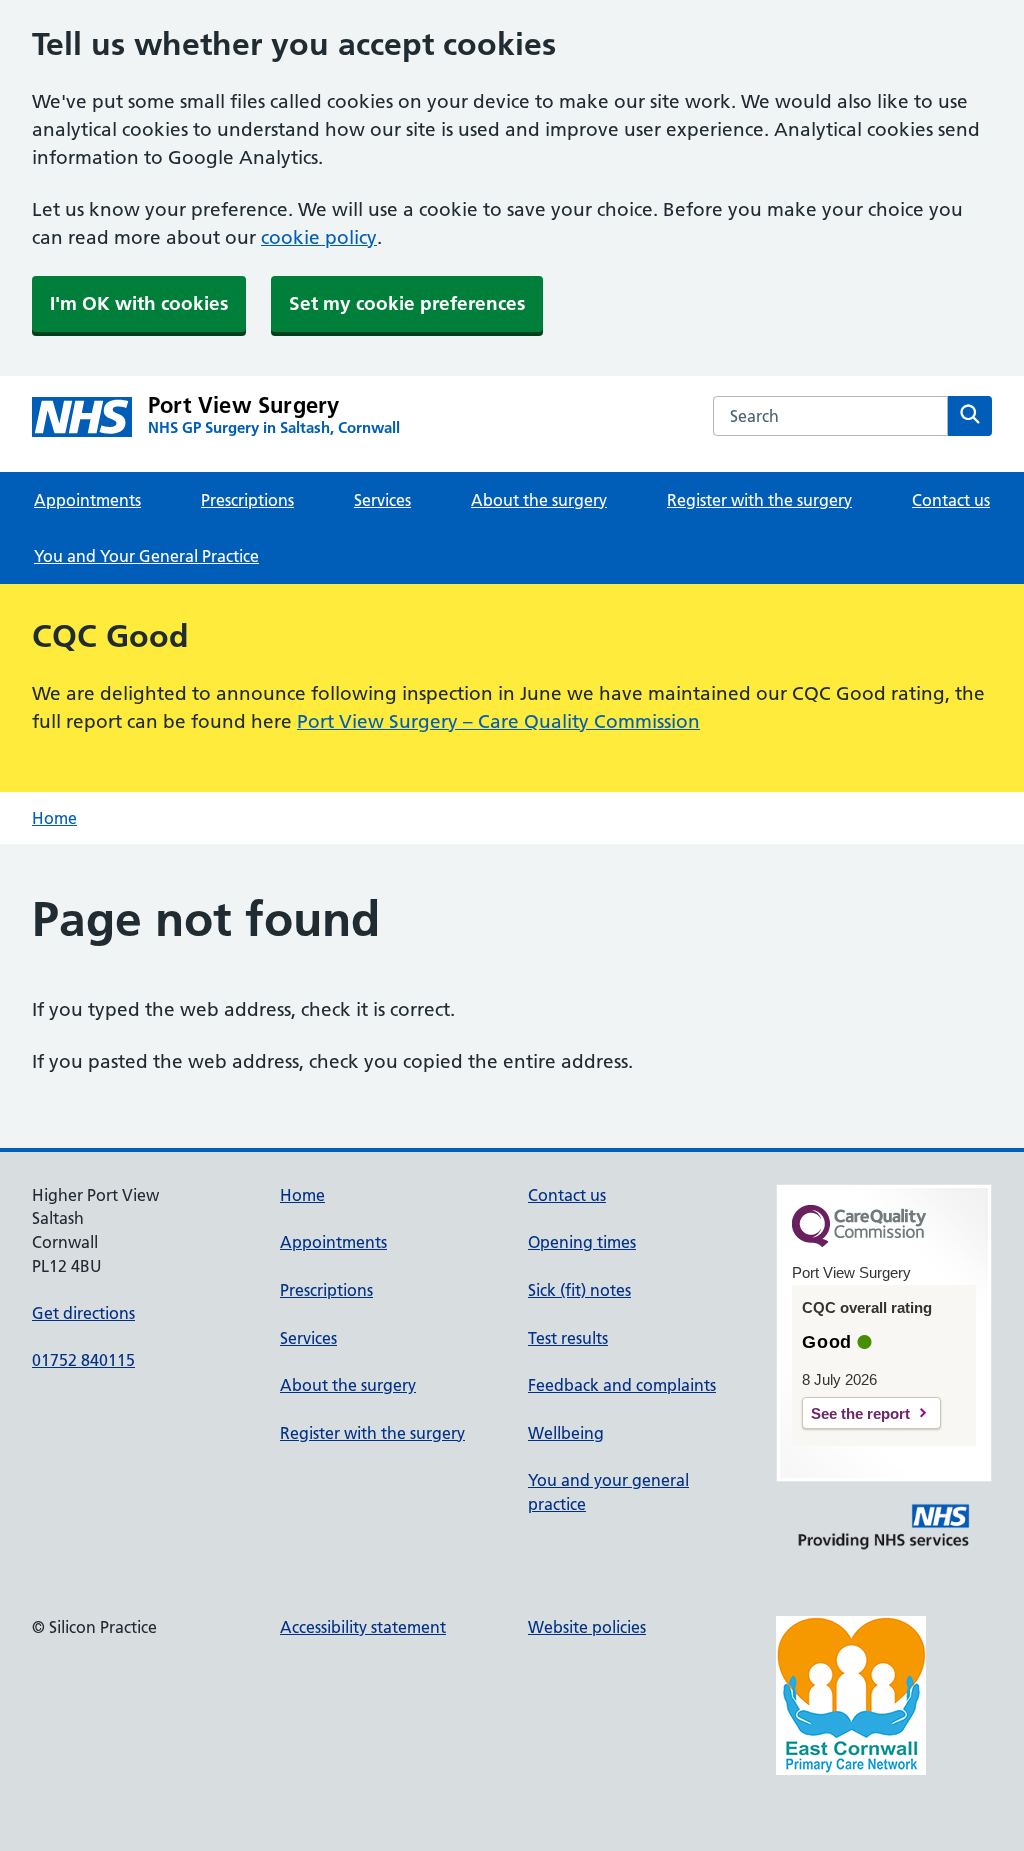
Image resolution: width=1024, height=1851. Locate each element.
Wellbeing (566, 1433)
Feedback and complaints (622, 1385)
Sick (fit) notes (579, 1290)
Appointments (87, 500)
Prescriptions (247, 500)
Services (382, 500)
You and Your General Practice (146, 556)
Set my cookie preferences (407, 303)
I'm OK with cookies (139, 303)
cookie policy (319, 237)
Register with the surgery (759, 500)
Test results (568, 1338)
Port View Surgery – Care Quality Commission (498, 721)
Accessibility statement (363, 1627)
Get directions (83, 1313)
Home (54, 818)
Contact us (951, 500)
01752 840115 (83, 1360)
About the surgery (539, 500)
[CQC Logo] (859, 1242)
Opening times (582, 1242)
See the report (860, 1413)
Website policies (587, 1627)
